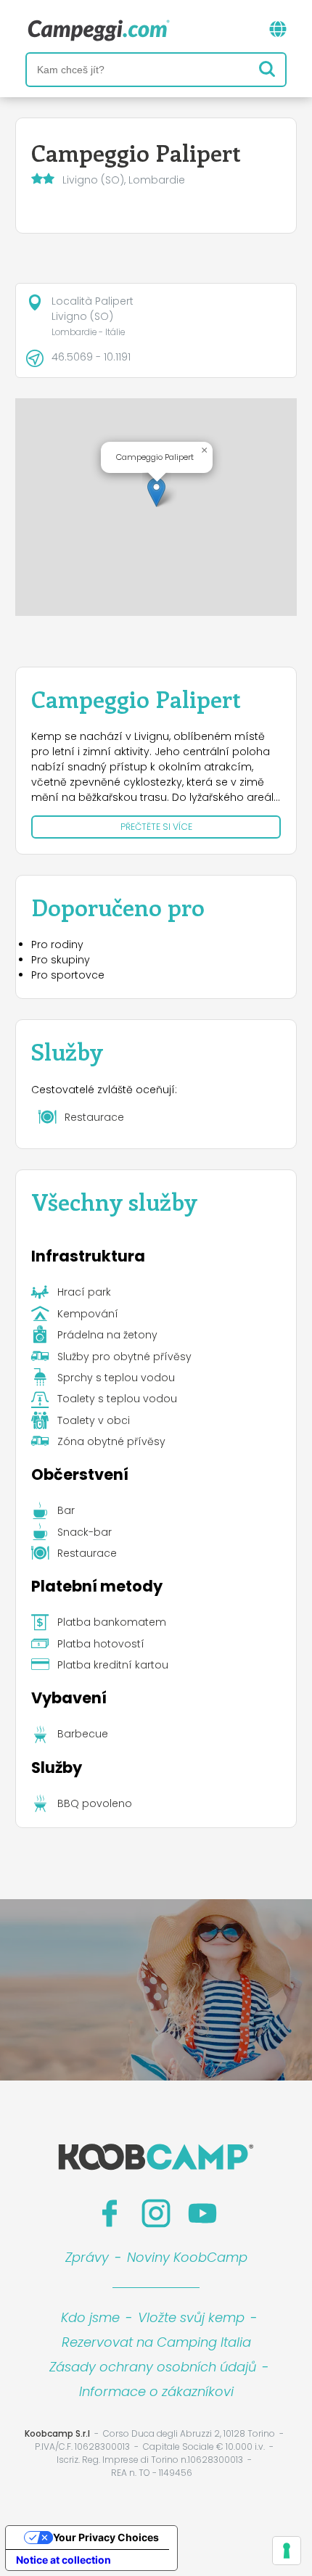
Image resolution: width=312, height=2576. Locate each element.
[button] (156, 492)
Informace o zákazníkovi (156, 2391)
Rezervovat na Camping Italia (156, 2342)
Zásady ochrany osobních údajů (153, 2367)
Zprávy (87, 2257)
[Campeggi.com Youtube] (202, 2213)
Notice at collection (63, 2560)
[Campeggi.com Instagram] (156, 2213)
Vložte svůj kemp (191, 2317)
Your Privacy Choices (106, 2537)
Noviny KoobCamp (187, 2257)
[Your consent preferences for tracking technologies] (287, 2551)
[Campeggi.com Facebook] (110, 2213)
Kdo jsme (90, 2317)
